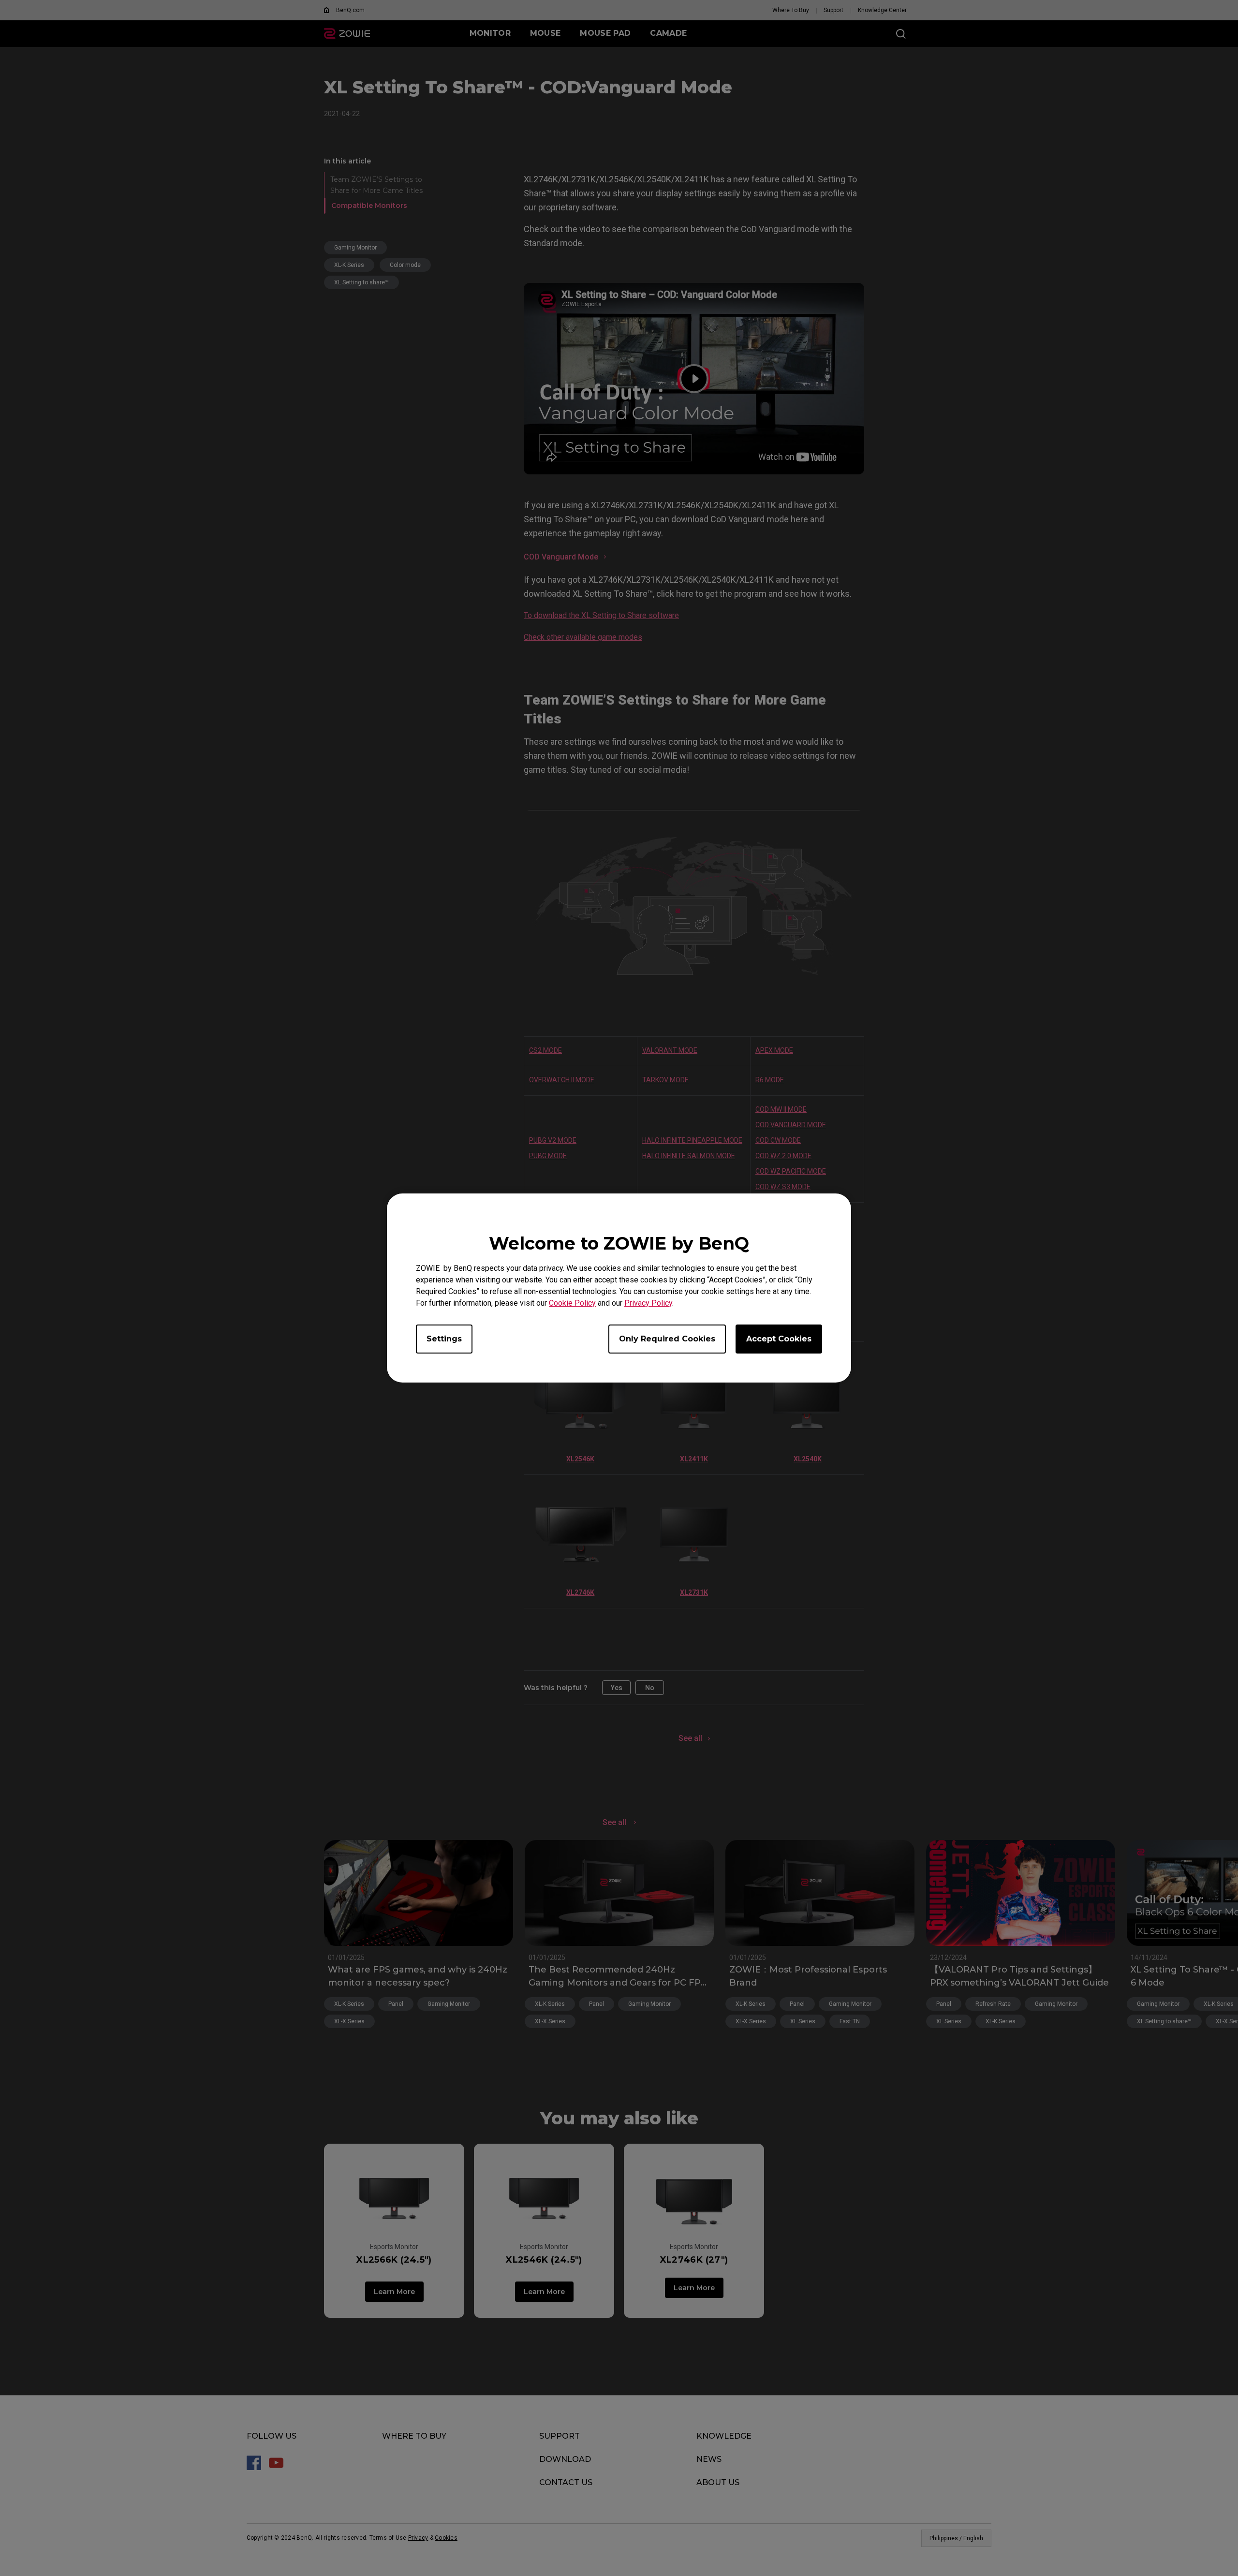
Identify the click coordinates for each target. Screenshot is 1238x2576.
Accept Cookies (779, 1339)
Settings (444, 1339)
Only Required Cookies (667, 1339)
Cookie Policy (572, 1303)
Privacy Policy (648, 1303)
